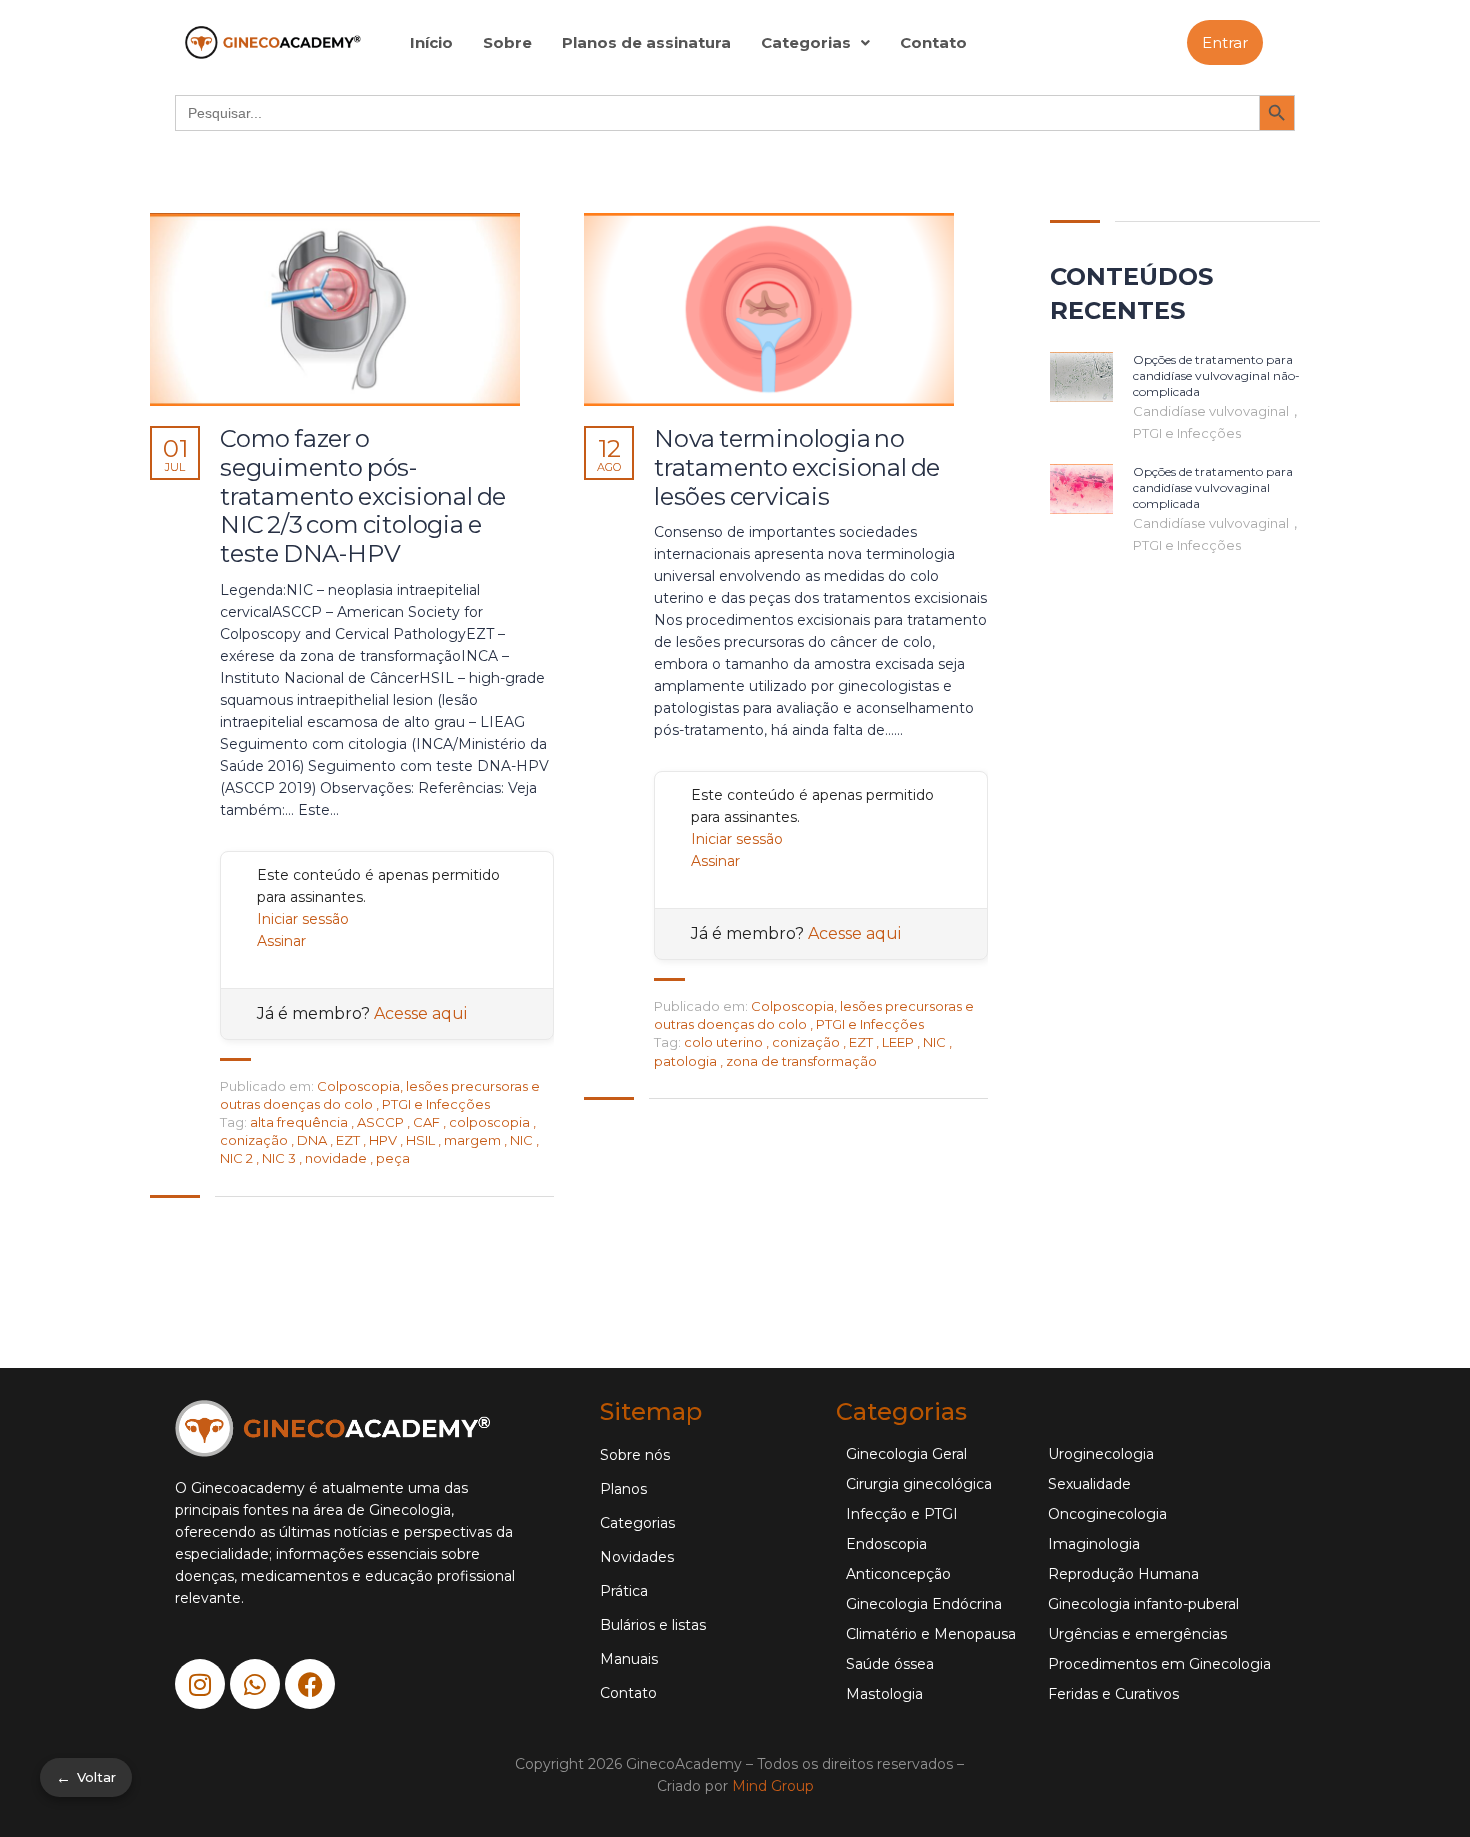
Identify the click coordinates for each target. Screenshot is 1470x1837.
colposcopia (491, 1122)
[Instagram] (200, 1684)
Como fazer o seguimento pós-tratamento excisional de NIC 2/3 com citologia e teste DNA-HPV (363, 496)
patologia (687, 1061)
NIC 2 (238, 1158)
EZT (349, 1140)
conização (255, 1140)
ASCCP (382, 1122)
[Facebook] (310, 1684)
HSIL (422, 1140)
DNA (313, 1140)
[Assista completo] (335, 309)
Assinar (281, 941)
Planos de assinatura (646, 42)
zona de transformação (801, 1061)
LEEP (899, 1042)
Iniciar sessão (303, 919)
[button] (815, 42)
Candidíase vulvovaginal (1212, 411)
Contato (933, 42)
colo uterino (725, 1042)
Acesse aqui (420, 1013)
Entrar (1225, 42)
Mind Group (773, 1786)
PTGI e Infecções (436, 1104)
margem (474, 1140)
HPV (384, 1140)
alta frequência (300, 1122)
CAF (428, 1122)
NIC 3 (280, 1158)
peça (393, 1158)
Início (431, 42)
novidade (337, 1158)
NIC (523, 1140)
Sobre (507, 42)
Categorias (806, 42)
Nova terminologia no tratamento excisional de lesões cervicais (797, 468)
